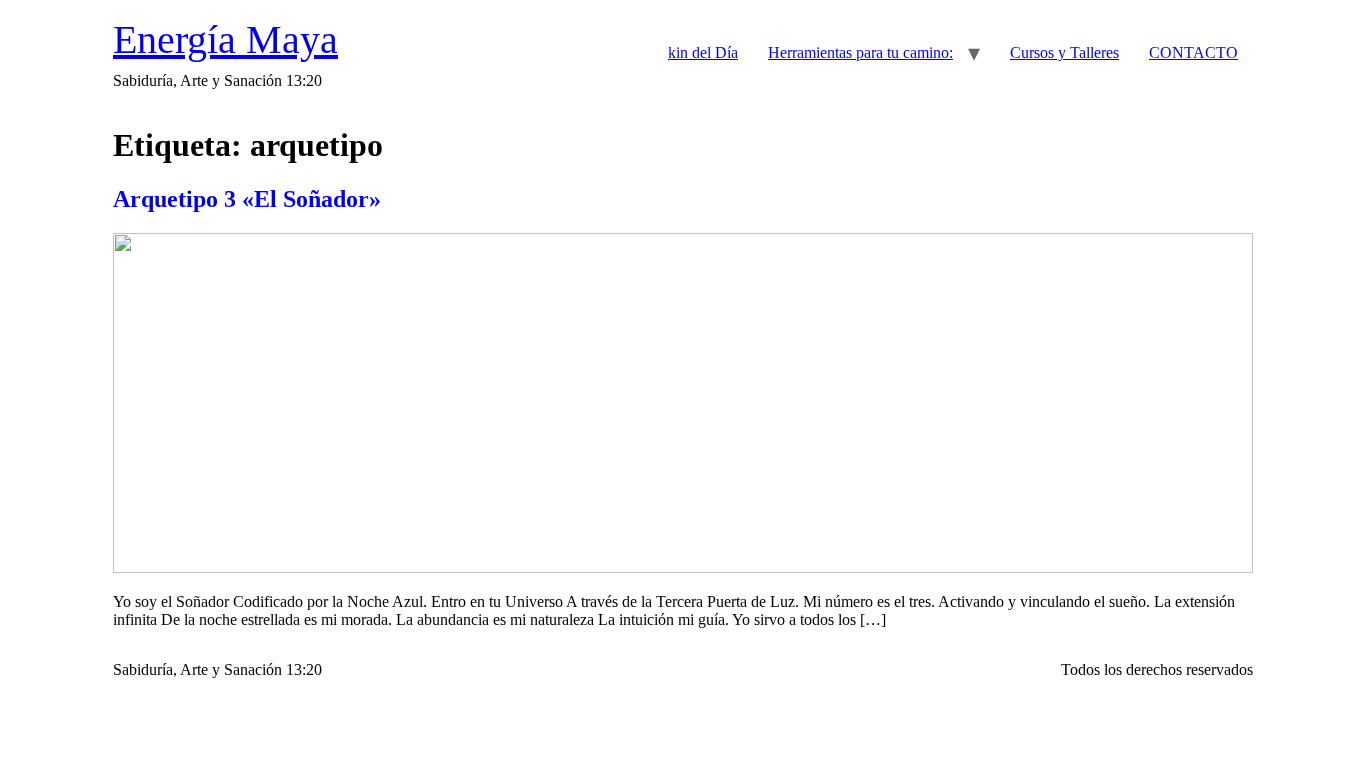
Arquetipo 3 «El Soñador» (247, 199)
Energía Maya (225, 39)
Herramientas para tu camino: (860, 52)
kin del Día (703, 52)
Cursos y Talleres (1064, 52)
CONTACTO (1193, 52)
